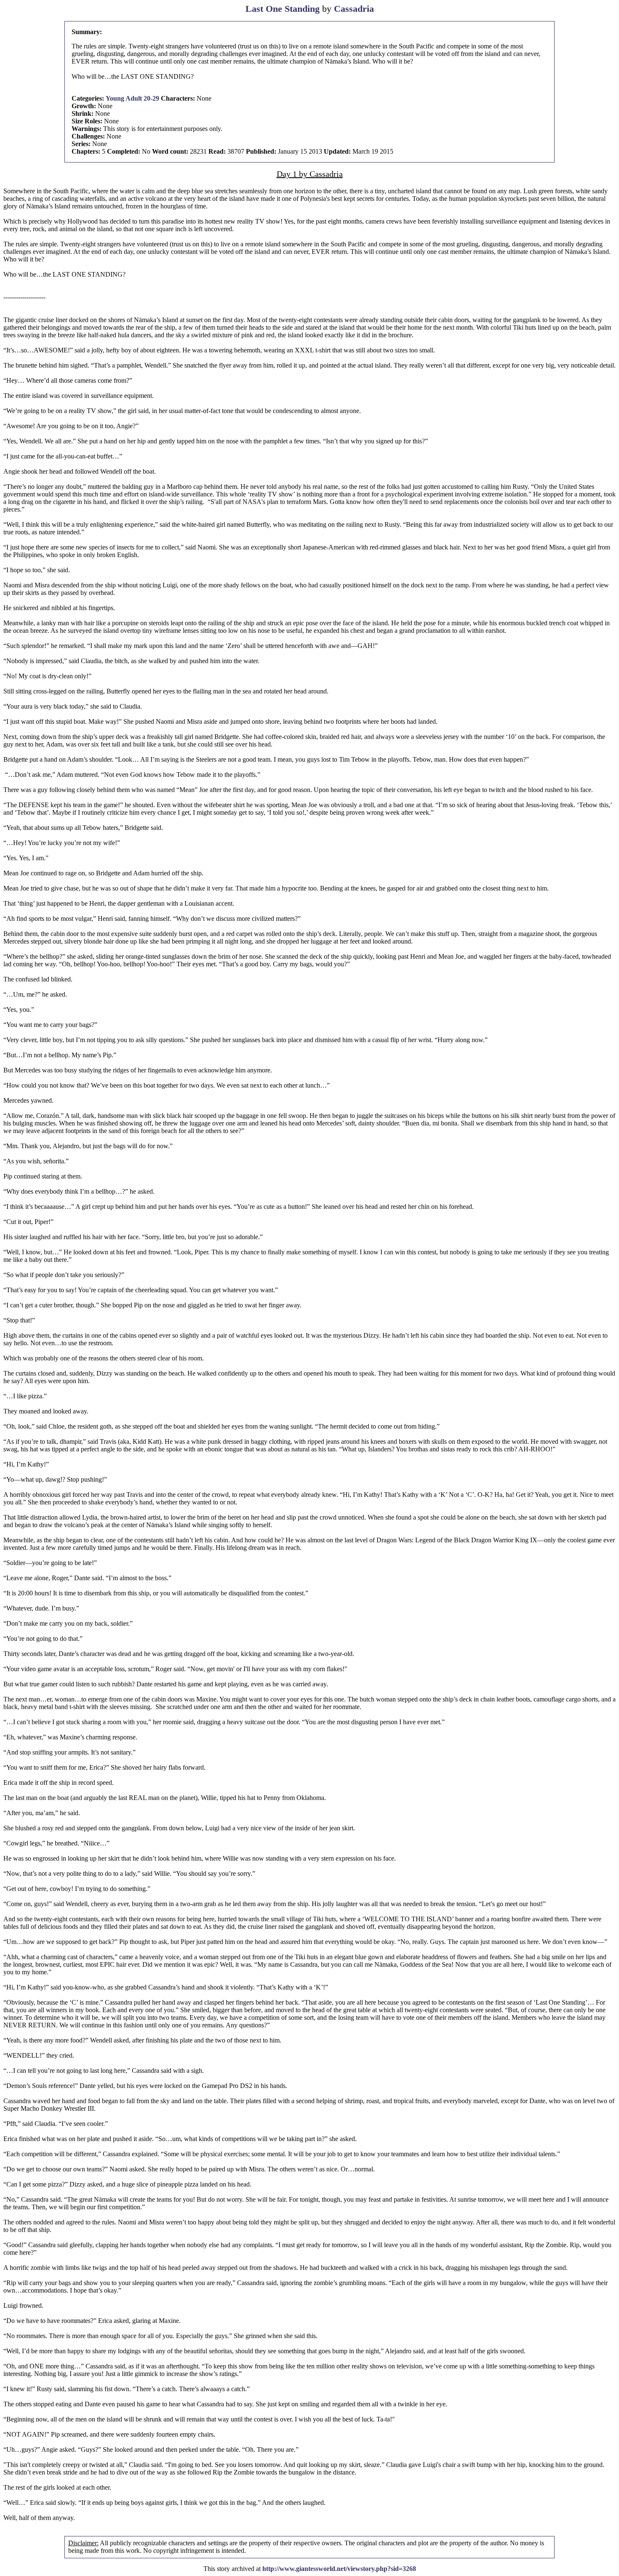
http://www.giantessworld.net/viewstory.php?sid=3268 (339, 2569)
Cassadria (354, 9)
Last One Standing (283, 9)
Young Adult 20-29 (132, 98)
